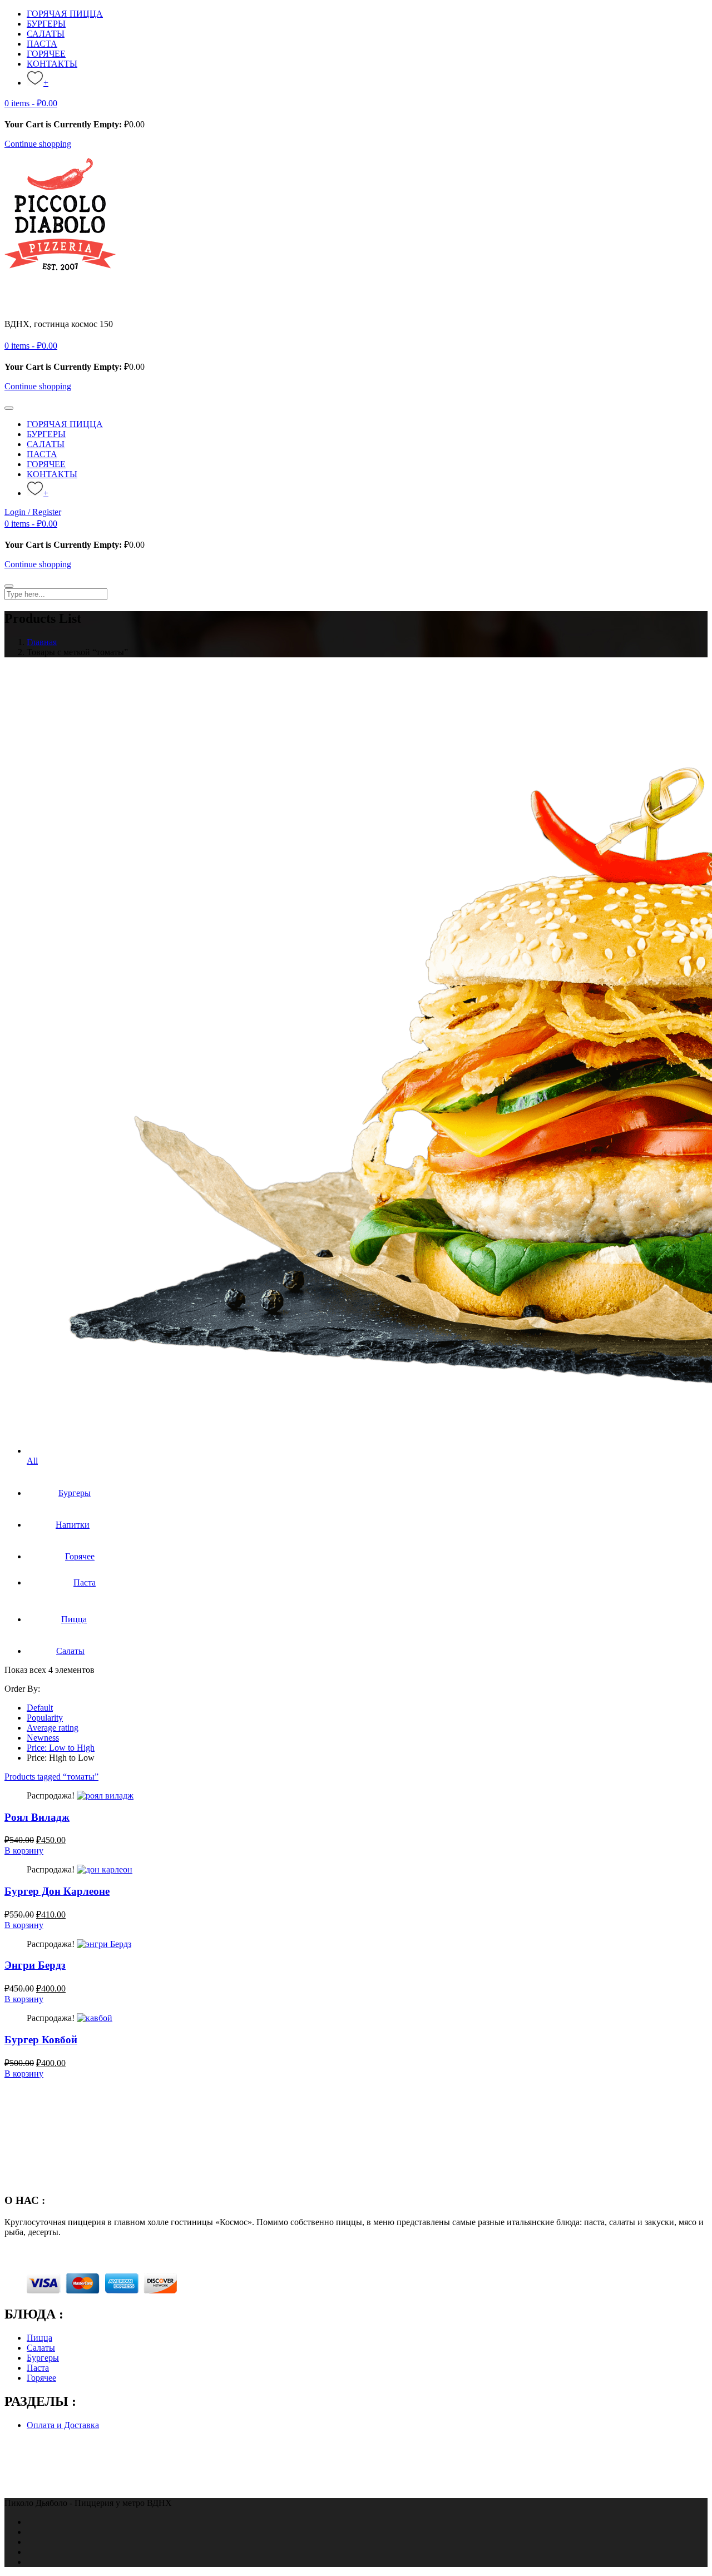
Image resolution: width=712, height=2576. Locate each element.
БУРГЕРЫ (46, 24)
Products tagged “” (51, 1777)
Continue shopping (38, 144)
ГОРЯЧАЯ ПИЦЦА (65, 14)
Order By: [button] (22, 1689)
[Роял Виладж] (105, 1795)
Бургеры (75, 1493)
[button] (31, 103)
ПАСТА (42, 44)
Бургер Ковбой (41, 2040)
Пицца (74, 1619)
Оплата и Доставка (63, 2425)
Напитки (73, 1525)
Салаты (70, 1651)
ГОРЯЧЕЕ (46, 54)
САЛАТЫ (46, 34)
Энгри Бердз (35, 1965)
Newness (43, 1738)
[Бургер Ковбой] (95, 2018)
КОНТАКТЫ (52, 64)
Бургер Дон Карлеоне (57, 1891)
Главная (42, 642)
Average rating (53, 1728)
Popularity (45, 1718)
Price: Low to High (61, 1748)
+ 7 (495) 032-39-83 (40, 334)
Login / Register (33, 512)
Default (40, 1708)
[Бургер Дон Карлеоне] (105, 1869)
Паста (85, 1582)
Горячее (80, 1556)
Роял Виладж (37, 1817)
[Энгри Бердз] (104, 1944)
